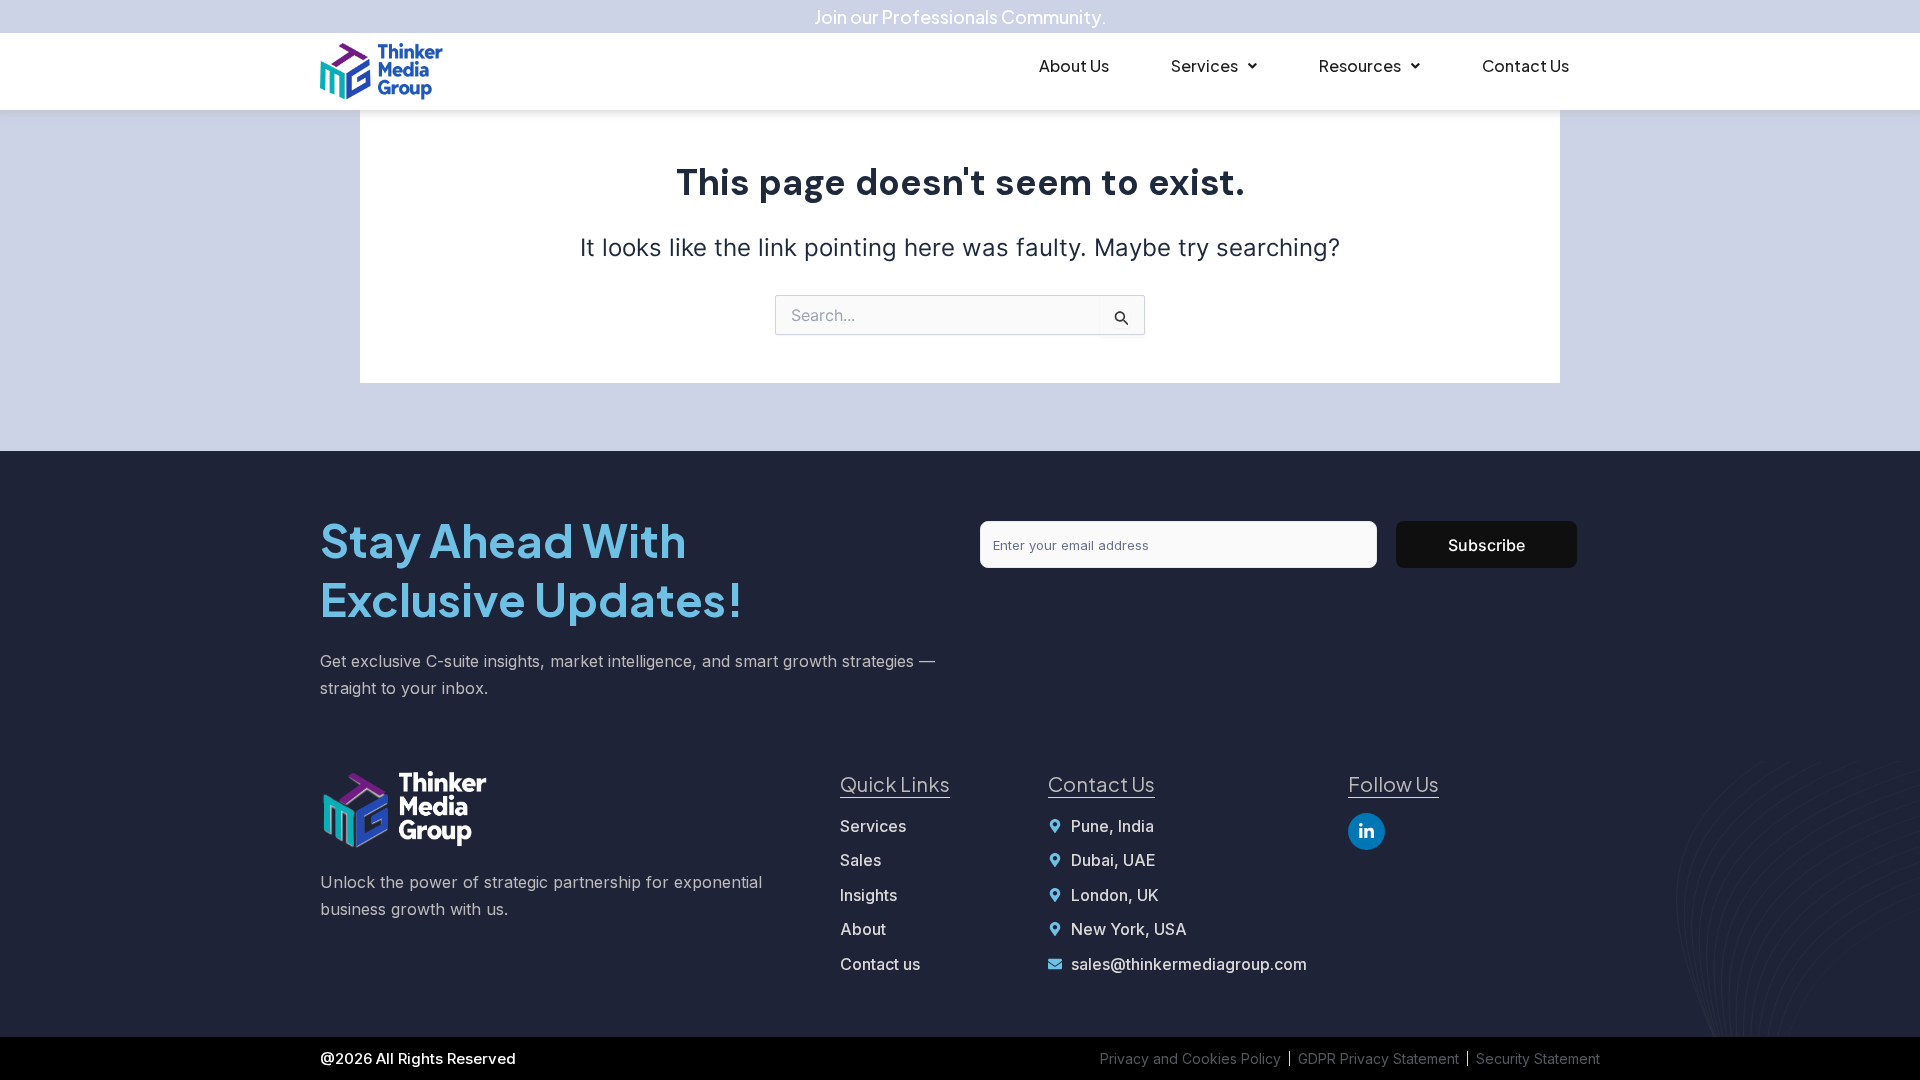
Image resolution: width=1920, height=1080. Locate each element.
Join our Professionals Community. (960, 16)
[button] (1214, 66)
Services (1204, 65)
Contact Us (1525, 65)
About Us (1074, 65)
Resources (1360, 65)
